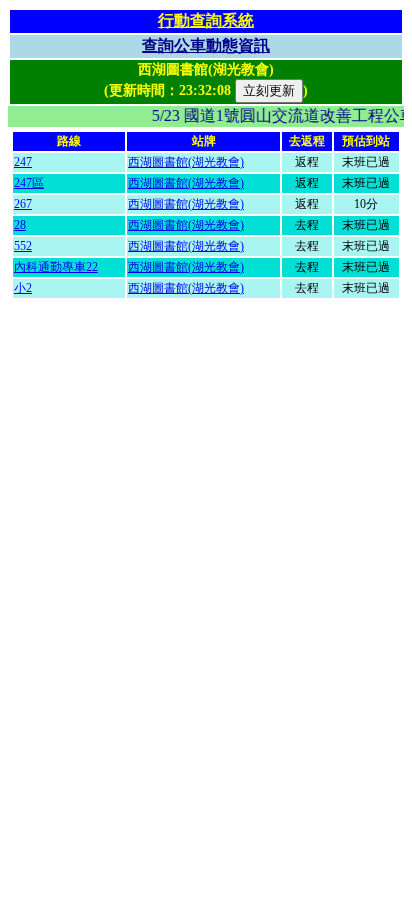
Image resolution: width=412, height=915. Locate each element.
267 (23, 204)
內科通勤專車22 (56, 267)
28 (20, 225)
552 (23, 246)
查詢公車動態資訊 (206, 45)
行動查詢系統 (206, 20)
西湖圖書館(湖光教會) (186, 162)
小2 (23, 288)
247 (23, 162)
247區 (29, 183)
